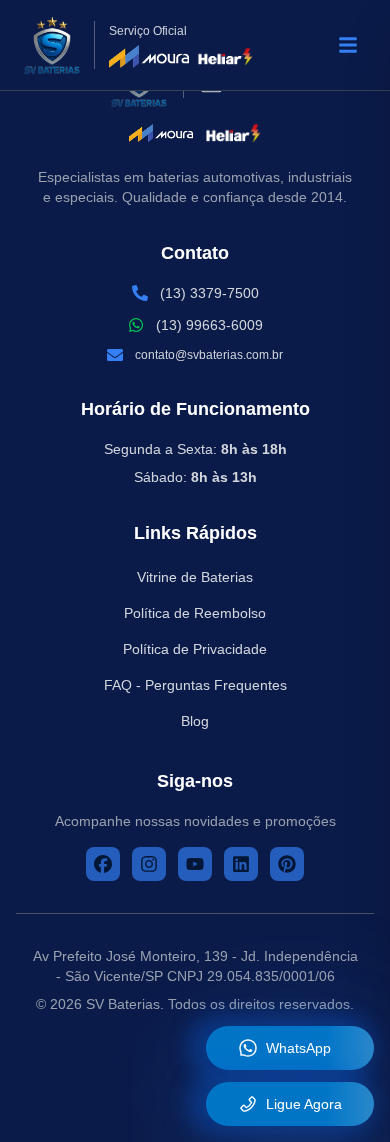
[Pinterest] (287, 864)
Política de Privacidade (195, 649)
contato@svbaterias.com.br (209, 355)
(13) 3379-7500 (209, 293)
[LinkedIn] (241, 864)
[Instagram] (149, 864)
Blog (195, 721)
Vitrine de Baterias (195, 577)
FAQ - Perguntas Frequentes (195, 685)
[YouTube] (195, 864)
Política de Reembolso (195, 613)
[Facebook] (103, 864)
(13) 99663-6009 (209, 325)
